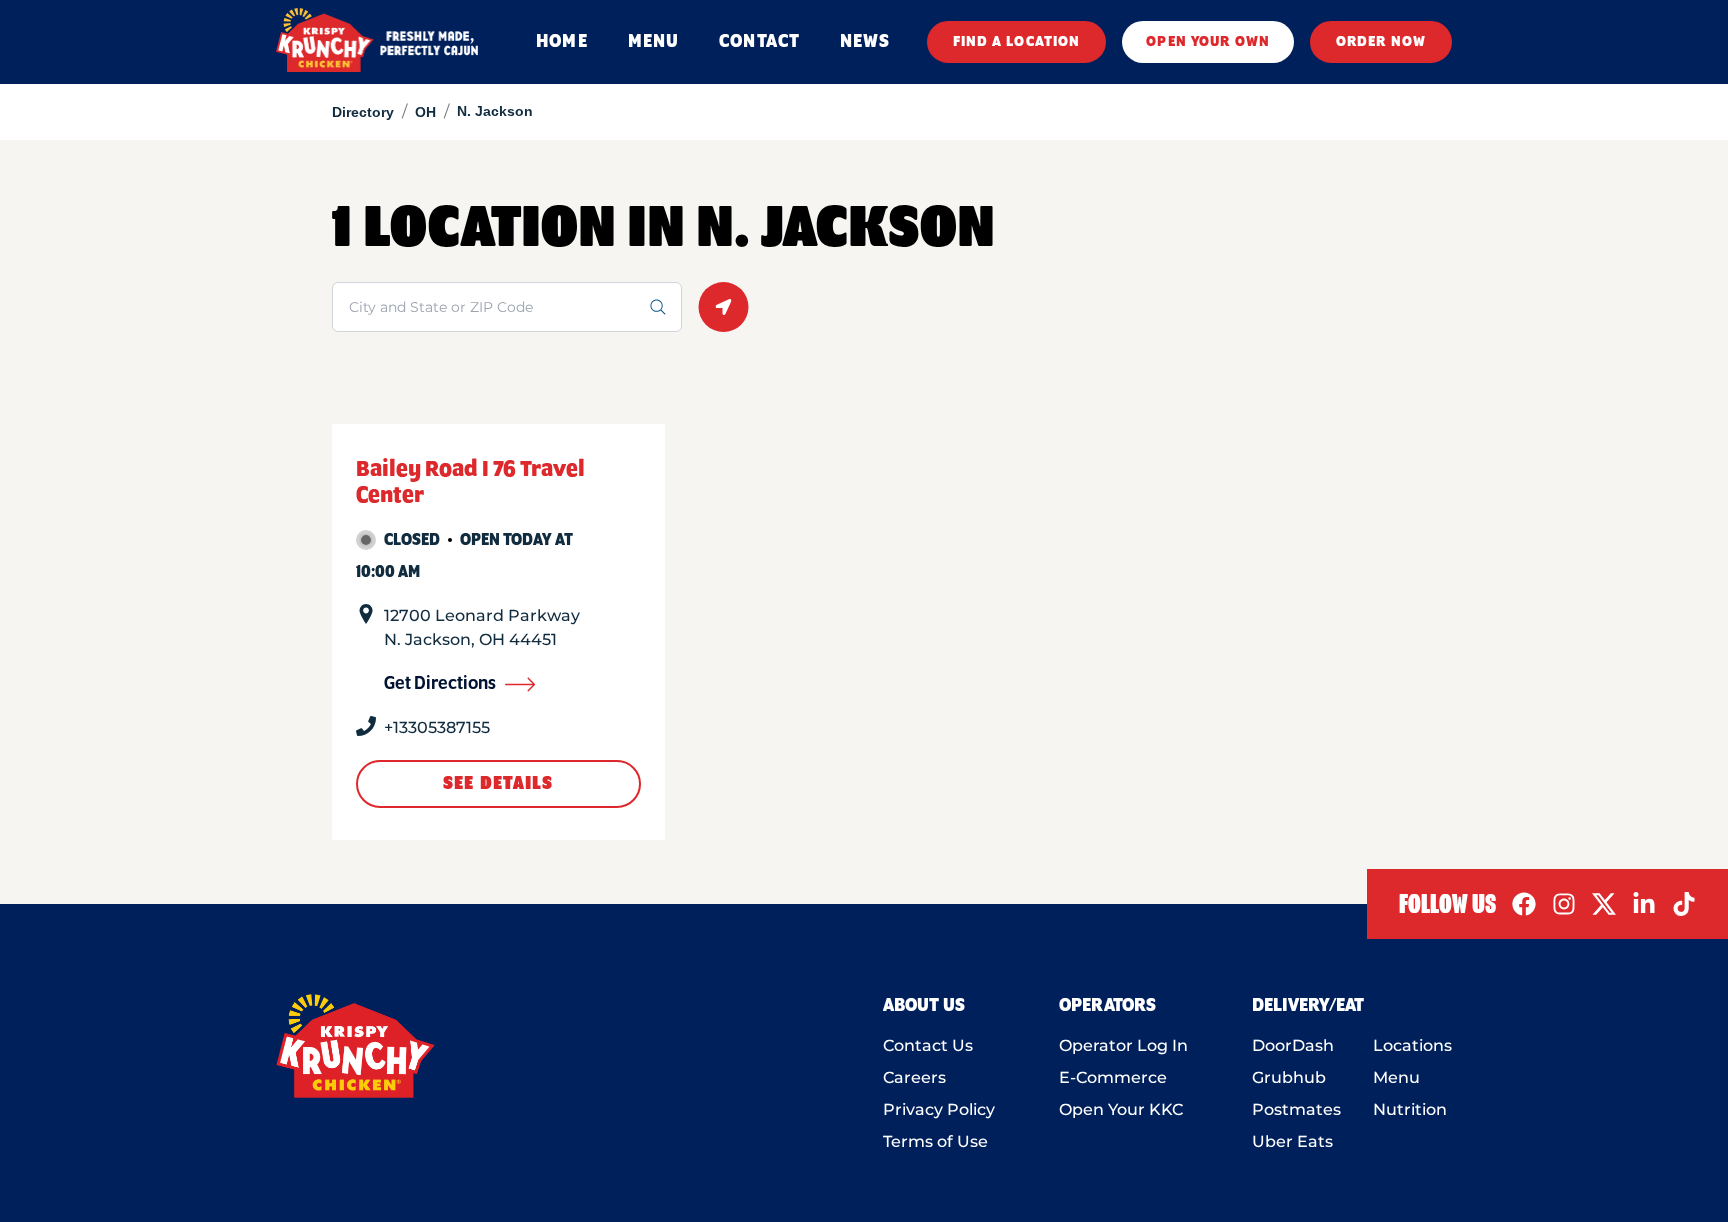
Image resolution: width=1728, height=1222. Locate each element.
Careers (914, 1077)
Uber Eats (1292, 1141)
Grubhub (1289, 1077)
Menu (1396, 1077)
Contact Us (928, 1045)
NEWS (865, 42)
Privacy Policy (939, 1109)
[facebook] (1524, 904)
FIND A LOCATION (1017, 42)
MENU (653, 42)
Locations (1412, 1045)
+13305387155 (437, 727)
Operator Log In (1123, 1045)
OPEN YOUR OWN (1208, 42)
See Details (498, 784)
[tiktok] (1684, 904)
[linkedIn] (1644, 904)
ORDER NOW (1381, 42)
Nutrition (1410, 1109)
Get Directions (440, 684)
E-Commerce (1113, 1077)
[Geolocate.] (723, 307)
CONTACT (759, 42)
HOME (561, 42)
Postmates (1296, 1109)
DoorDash (1293, 1045)
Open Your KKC (1121, 1109)
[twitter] (1604, 904)
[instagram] (1564, 904)
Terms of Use (935, 1141)
